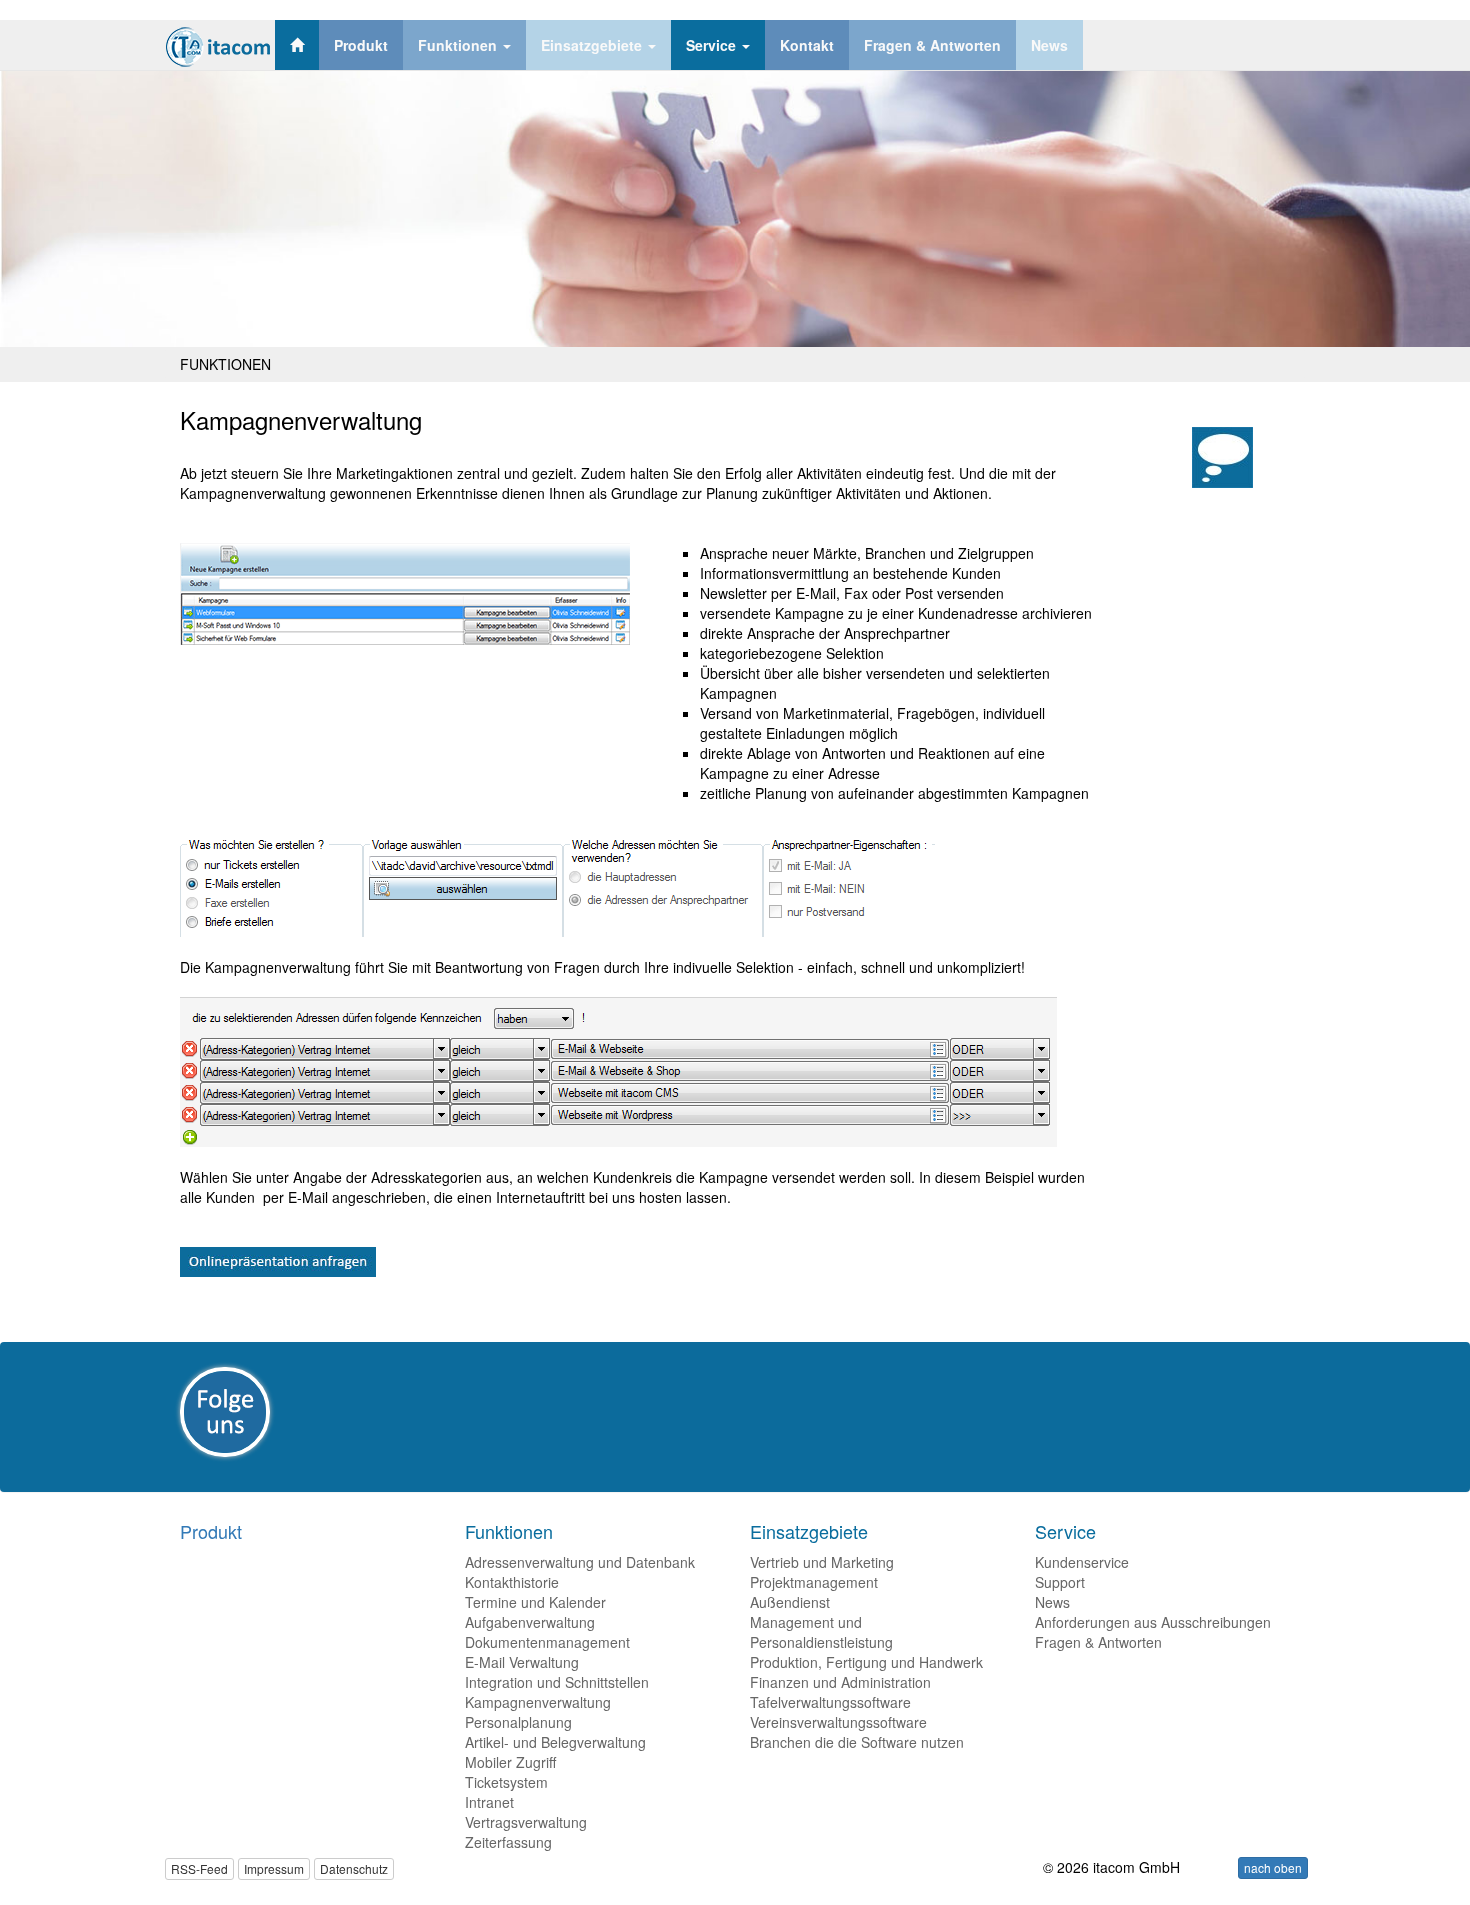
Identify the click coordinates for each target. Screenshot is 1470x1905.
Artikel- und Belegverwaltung (555, 1742)
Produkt (211, 1531)
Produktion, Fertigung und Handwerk (866, 1662)
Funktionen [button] (459, 45)
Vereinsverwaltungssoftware (838, 1722)
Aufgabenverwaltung (530, 1622)
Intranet (489, 1802)
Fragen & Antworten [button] (932, 45)
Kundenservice (1082, 1562)
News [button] (1049, 45)
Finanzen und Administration (840, 1682)
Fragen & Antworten (1098, 1642)
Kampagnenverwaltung (538, 1702)
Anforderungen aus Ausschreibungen (1153, 1622)
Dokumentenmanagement (547, 1642)
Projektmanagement (814, 1582)
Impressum (274, 1868)
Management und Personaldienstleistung (821, 1632)
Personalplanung (518, 1722)
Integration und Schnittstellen (557, 1682)
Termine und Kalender (535, 1602)
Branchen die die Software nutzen (857, 1742)
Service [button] (713, 45)
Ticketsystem (506, 1782)
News (1052, 1602)
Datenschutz (354, 1868)
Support (1060, 1582)
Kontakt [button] (807, 45)
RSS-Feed (199, 1868)
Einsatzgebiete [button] (593, 45)
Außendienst (790, 1602)
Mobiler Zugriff (510, 1762)
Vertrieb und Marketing (822, 1562)
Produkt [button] (361, 45)
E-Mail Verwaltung (522, 1662)
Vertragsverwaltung (526, 1822)
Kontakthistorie (512, 1582)
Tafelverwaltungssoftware (830, 1702)
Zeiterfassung (508, 1842)
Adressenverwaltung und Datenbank (580, 1562)
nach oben (1273, 1867)
